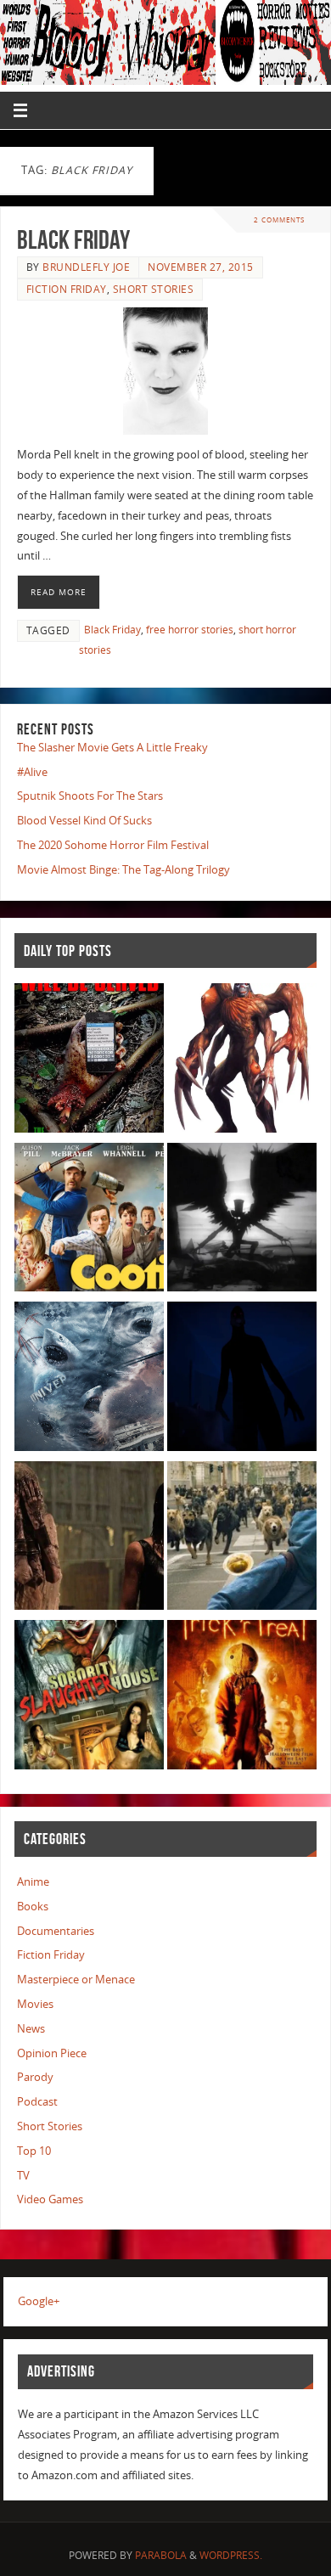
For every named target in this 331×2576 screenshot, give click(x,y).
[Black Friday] (165, 371)
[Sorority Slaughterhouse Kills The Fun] (89, 1698)
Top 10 (34, 2151)
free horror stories (190, 630)
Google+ (39, 2301)
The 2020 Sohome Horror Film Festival (113, 845)
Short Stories (154, 289)
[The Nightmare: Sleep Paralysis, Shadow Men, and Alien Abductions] (242, 1379)
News (31, 2029)
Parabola (161, 2555)
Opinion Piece (52, 2053)
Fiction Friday (67, 289)
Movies (35, 2004)
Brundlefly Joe (86, 267)
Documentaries (56, 1931)
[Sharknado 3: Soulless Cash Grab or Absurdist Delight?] (89, 1379)
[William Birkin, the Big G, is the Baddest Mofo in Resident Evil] (242, 1061)
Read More (59, 592)
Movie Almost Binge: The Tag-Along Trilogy (123, 870)
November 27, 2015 (201, 267)
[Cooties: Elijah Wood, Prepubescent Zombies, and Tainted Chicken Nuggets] (89, 1221)
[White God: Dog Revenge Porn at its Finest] (242, 1539)
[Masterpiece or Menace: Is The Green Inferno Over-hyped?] (89, 1061)
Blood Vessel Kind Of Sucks (84, 821)
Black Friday (73, 240)
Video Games (50, 2199)
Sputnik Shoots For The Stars (90, 796)
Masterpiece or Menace (76, 1980)
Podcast (37, 2102)
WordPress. (231, 2555)
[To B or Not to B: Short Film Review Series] (242, 1221)
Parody (35, 2077)
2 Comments (279, 219)
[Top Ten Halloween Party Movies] (242, 1698)
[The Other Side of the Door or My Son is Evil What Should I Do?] (89, 1539)
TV (23, 2176)
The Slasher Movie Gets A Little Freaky (112, 748)
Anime (33, 1882)
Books (33, 1907)
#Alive (32, 772)
